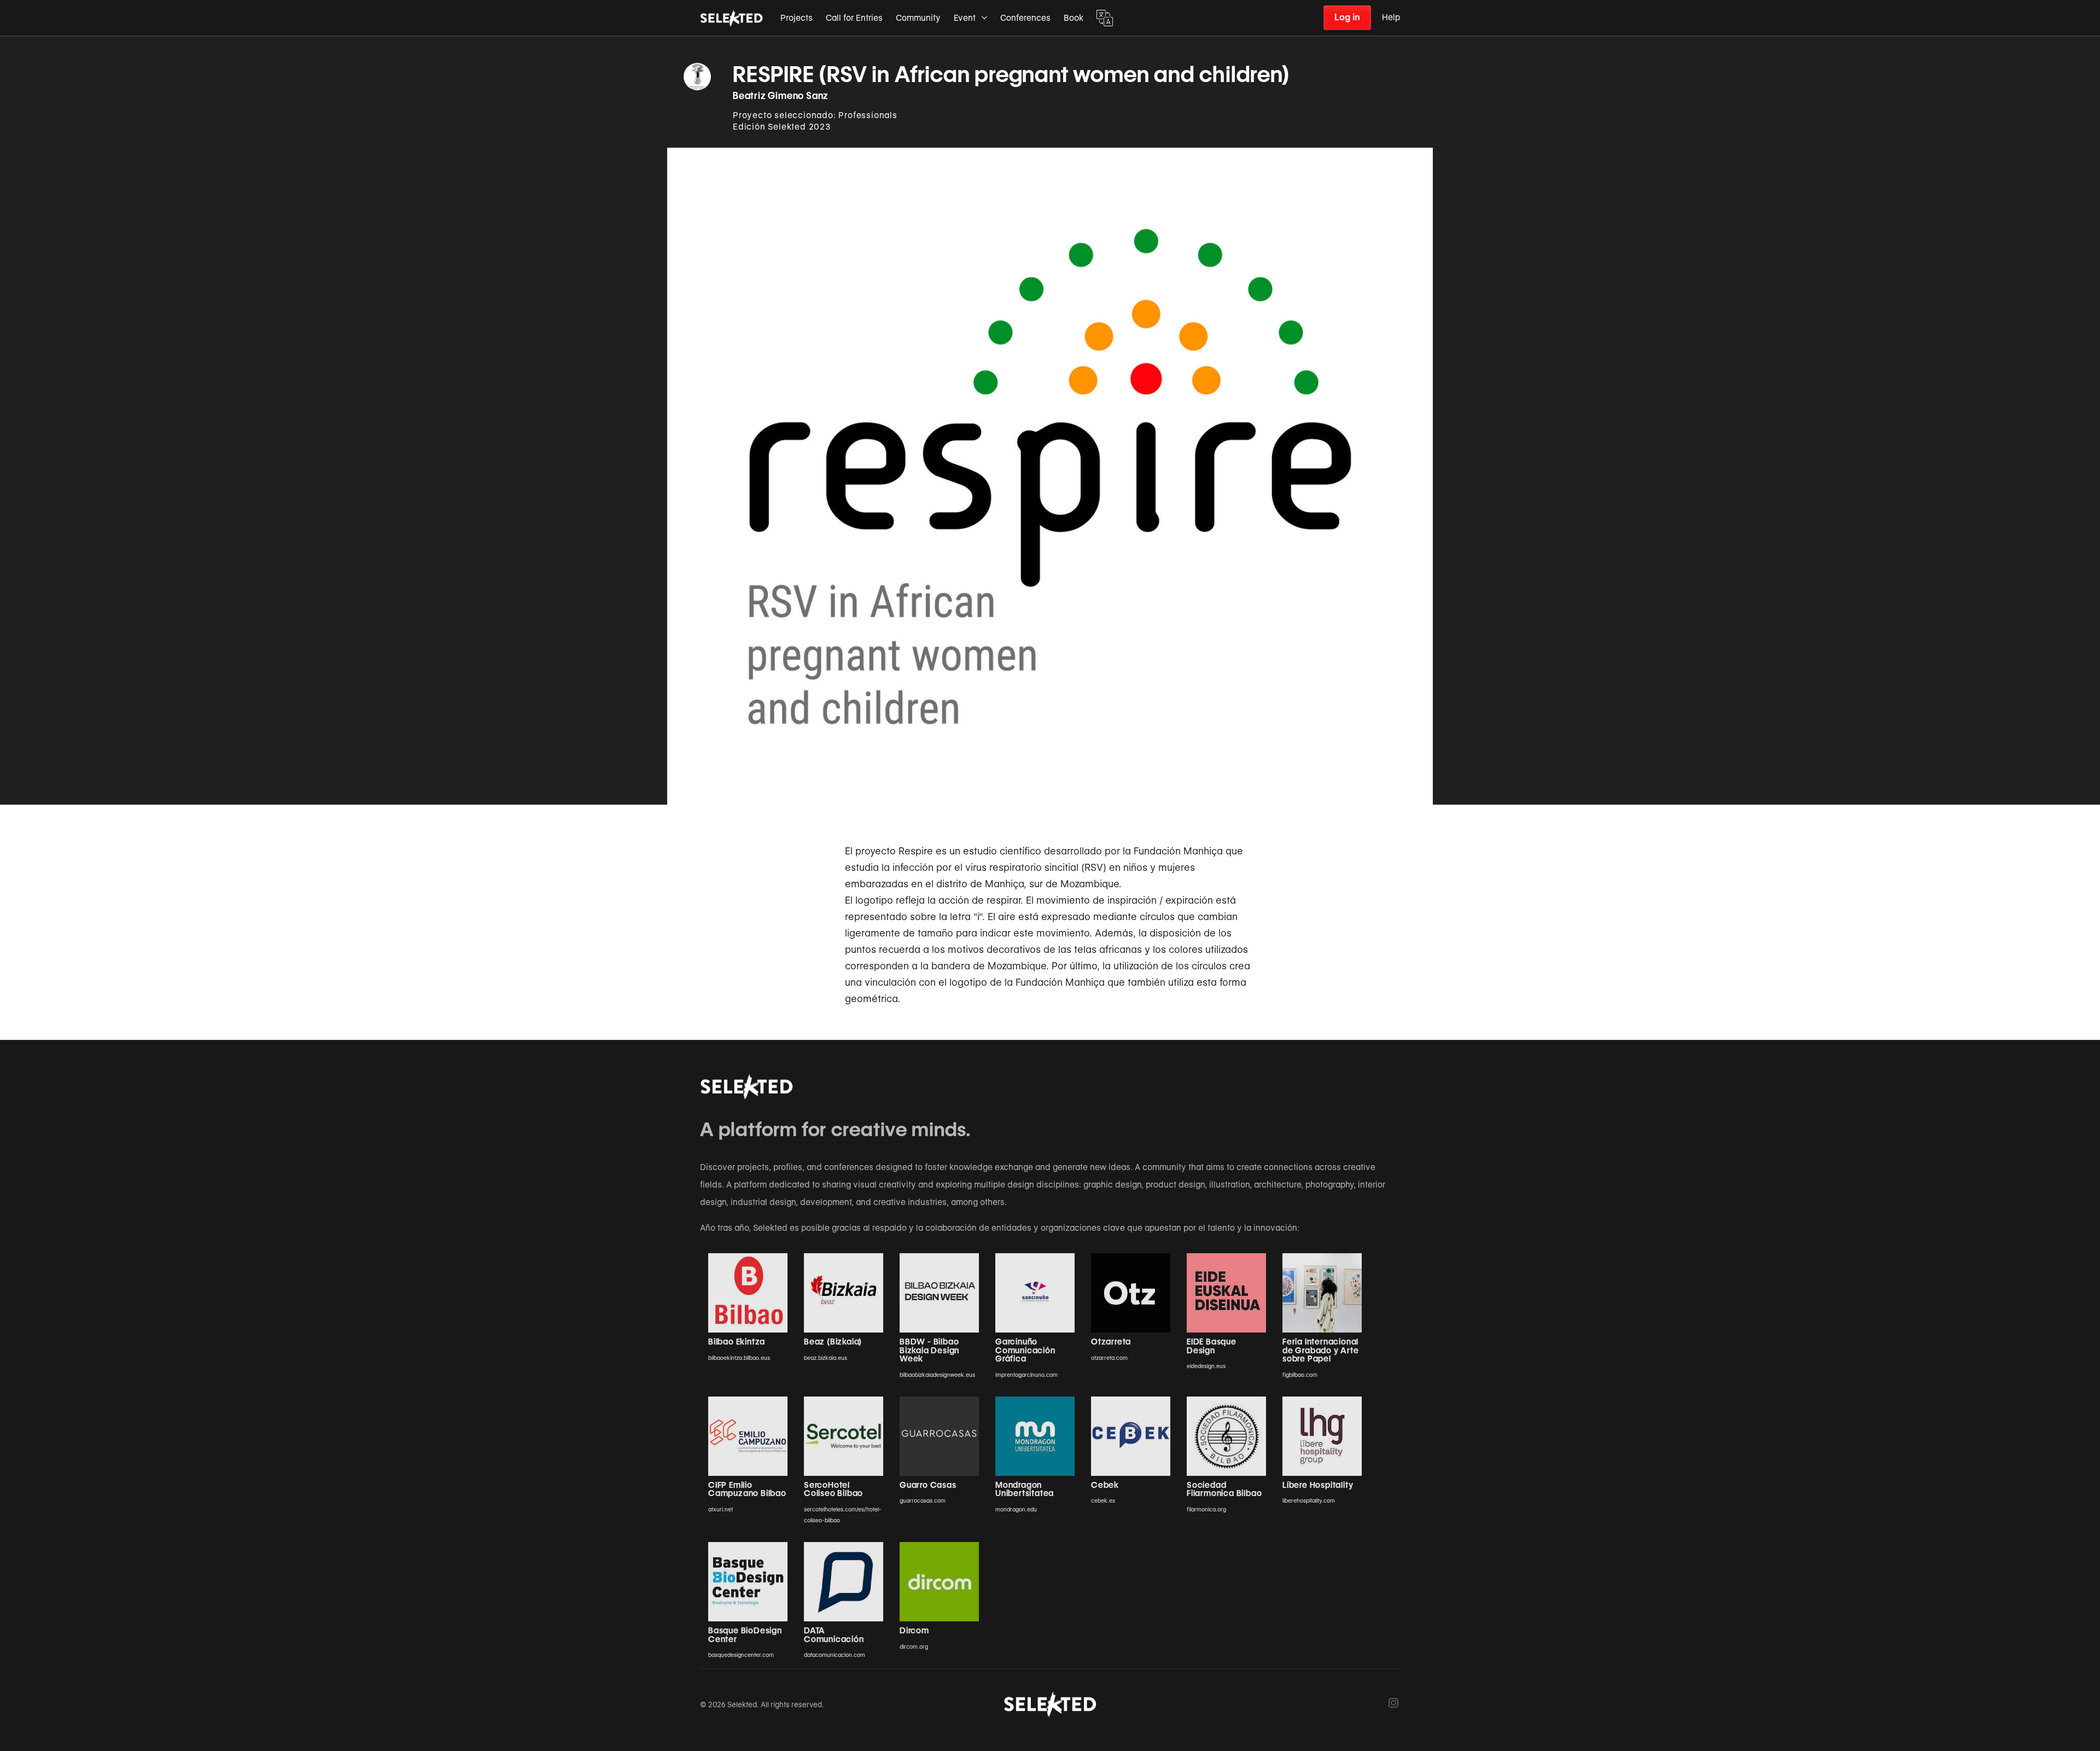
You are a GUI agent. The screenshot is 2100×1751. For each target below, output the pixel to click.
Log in (1347, 17)
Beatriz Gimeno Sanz (781, 96)
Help (1391, 18)
